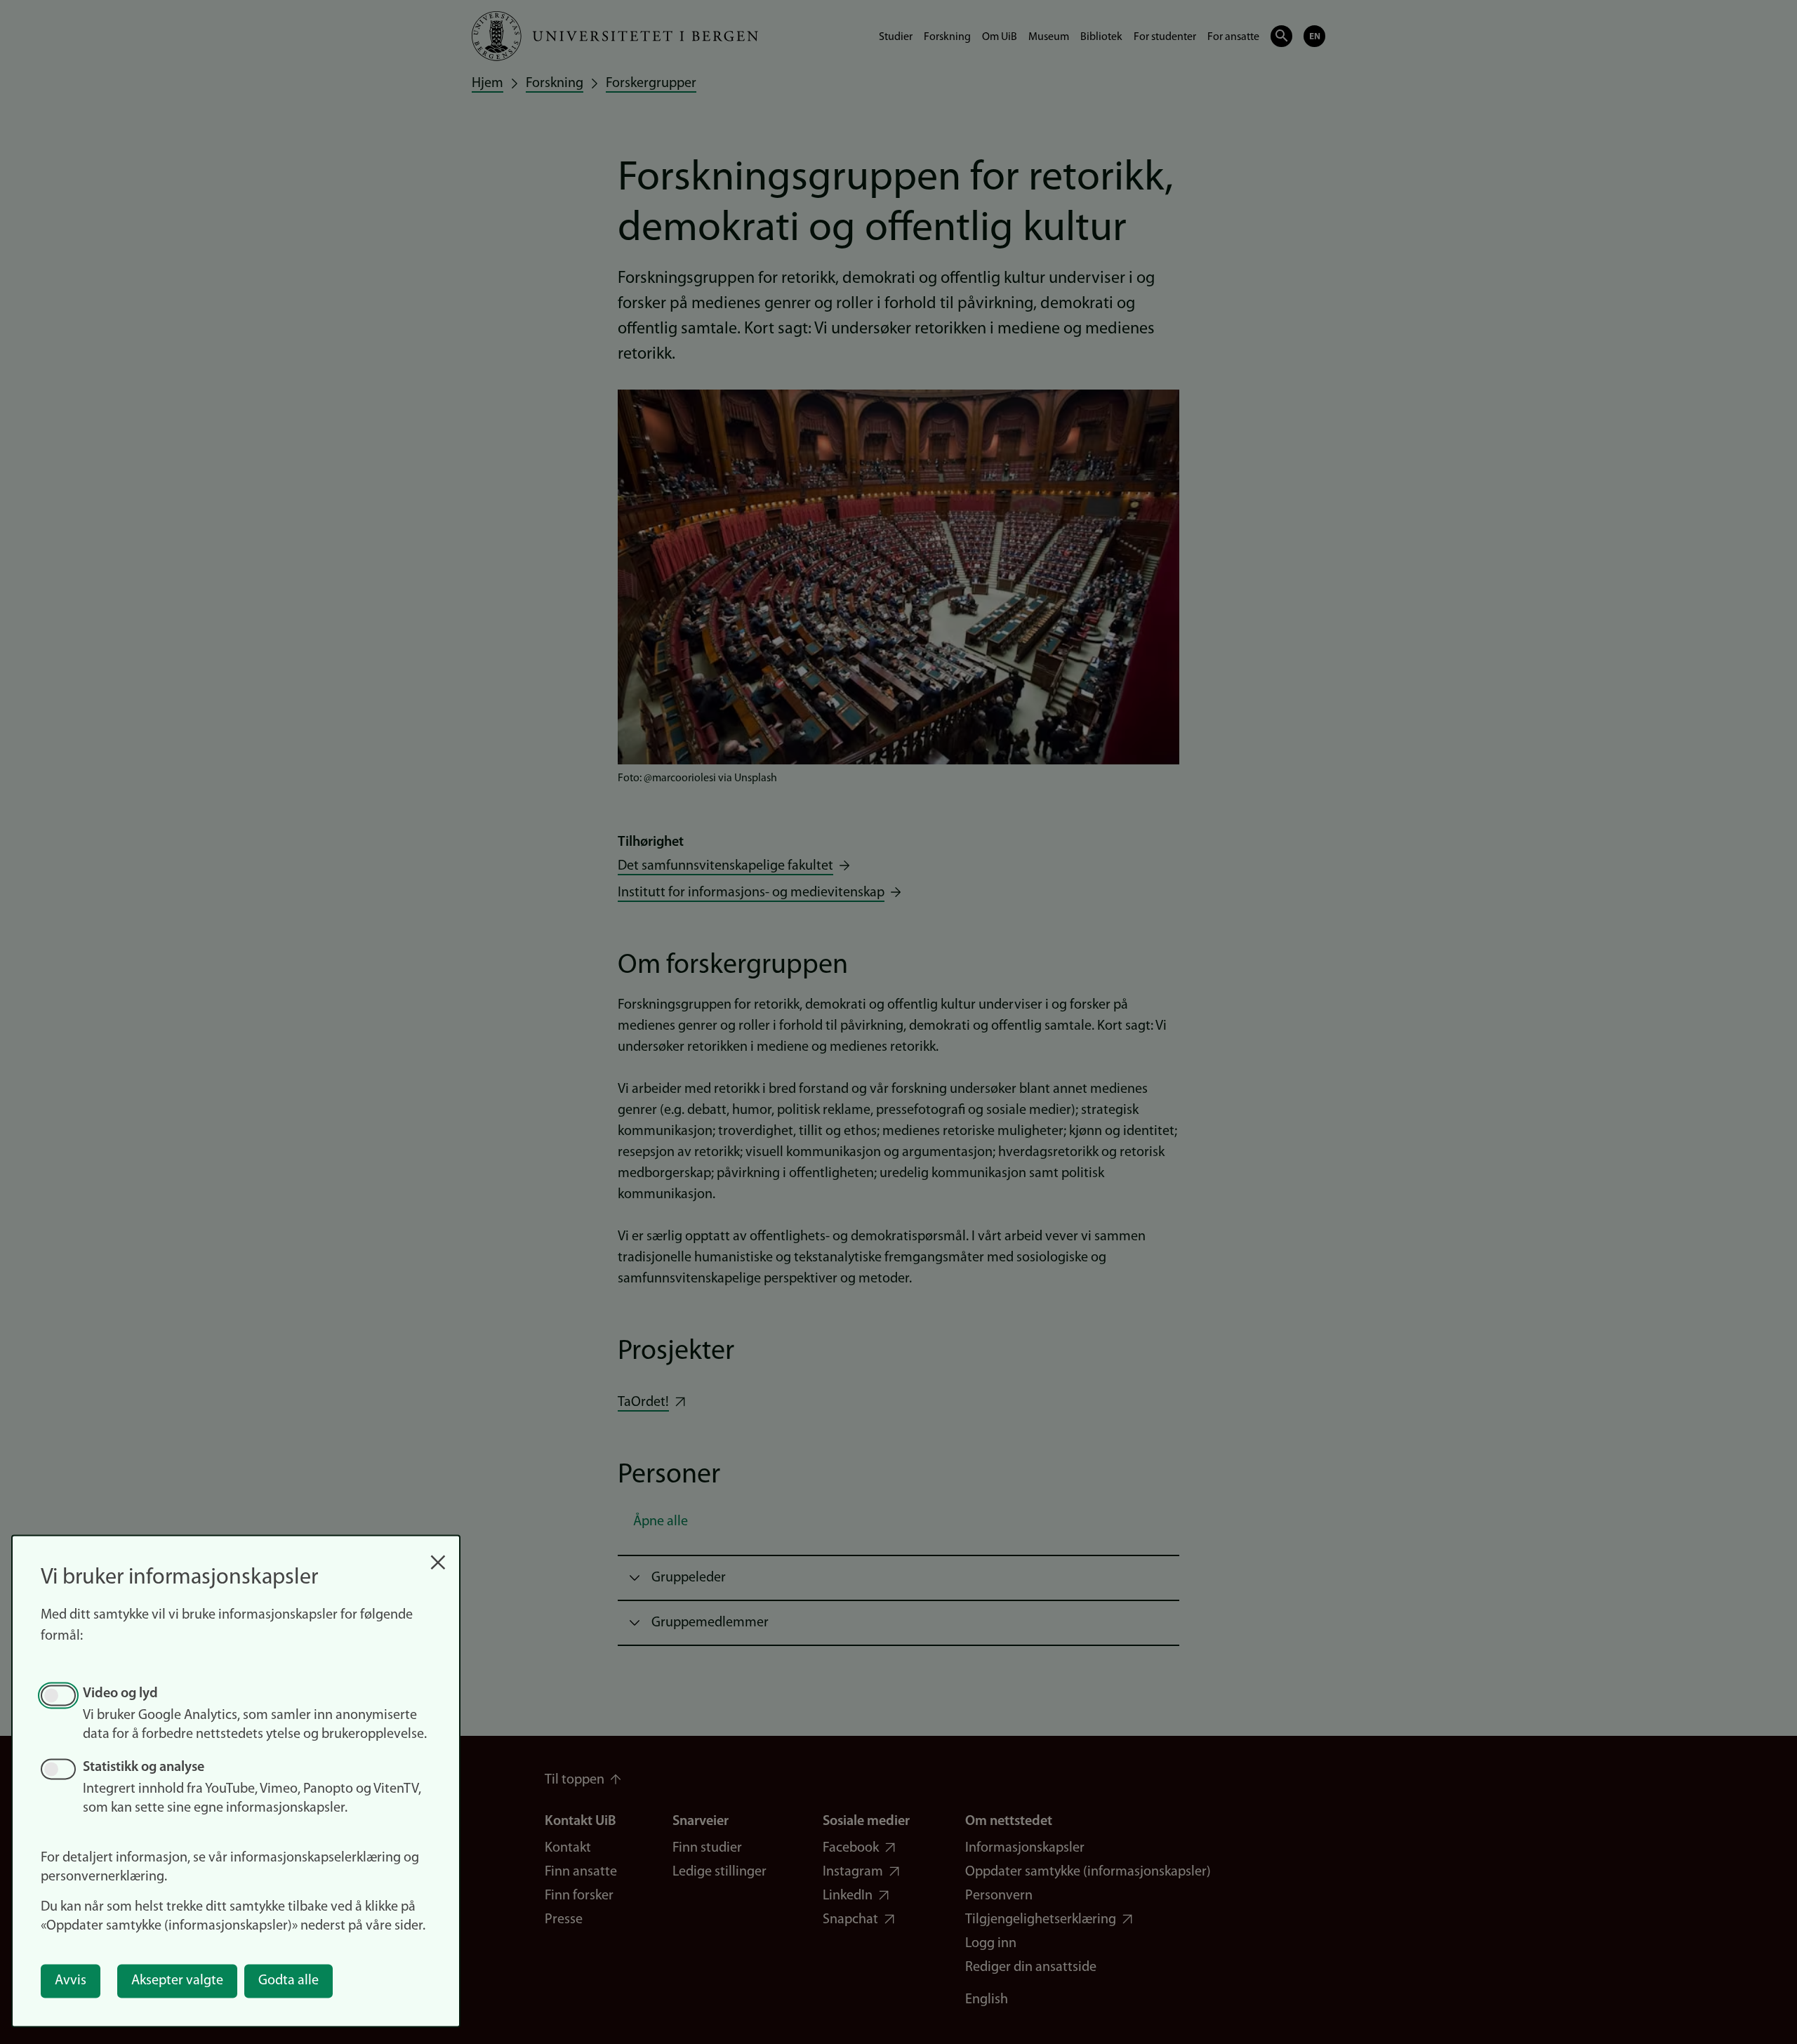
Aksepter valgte (177, 1981)
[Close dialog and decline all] (438, 1555)
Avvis (71, 1981)
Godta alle (289, 1981)
